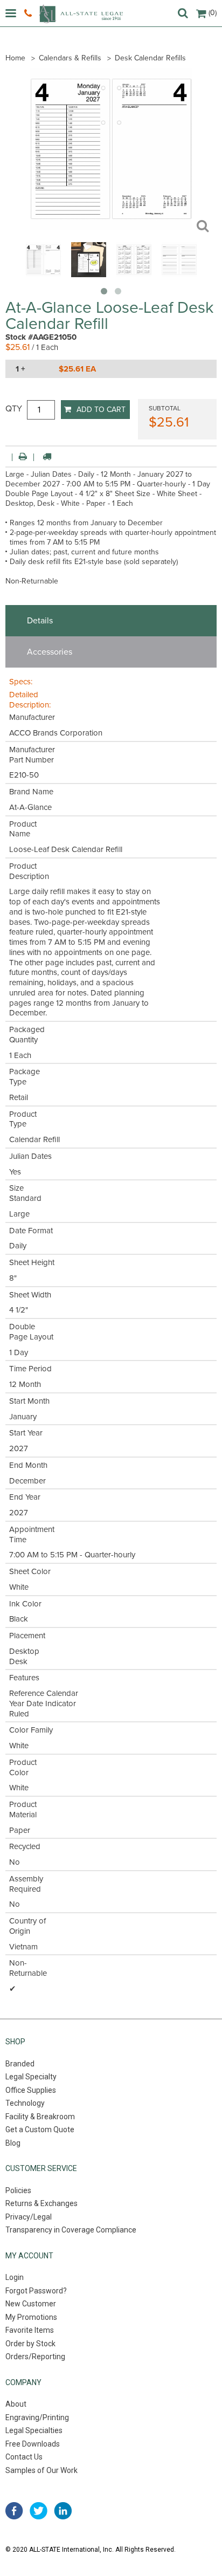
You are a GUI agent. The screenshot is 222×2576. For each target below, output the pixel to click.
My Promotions (31, 2317)
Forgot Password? (36, 2291)
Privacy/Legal (29, 2217)
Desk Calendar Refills (150, 58)
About (16, 2404)
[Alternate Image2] (134, 274)
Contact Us (24, 2457)
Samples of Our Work (41, 2470)
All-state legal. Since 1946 (81, 14)
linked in (63, 2511)
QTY (14, 409)
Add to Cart (101, 410)
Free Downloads (33, 2444)
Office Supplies (31, 2090)
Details (40, 621)
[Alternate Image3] (179, 274)
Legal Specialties (34, 2430)
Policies (18, 2190)
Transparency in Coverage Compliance (71, 2230)
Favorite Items (30, 2330)
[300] (43, 274)
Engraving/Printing (37, 2417)
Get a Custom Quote (40, 2130)
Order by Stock (30, 2344)
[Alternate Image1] (89, 274)
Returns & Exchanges (41, 2203)
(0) (213, 13)
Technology (25, 2103)
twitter (39, 2511)
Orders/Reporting (35, 2357)
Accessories (50, 652)
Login (15, 2277)
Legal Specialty (31, 2077)
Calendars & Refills (70, 58)
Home (15, 58)
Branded (20, 2064)
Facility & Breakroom (40, 2117)
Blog (13, 2143)
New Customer (31, 2304)
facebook (14, 2511)
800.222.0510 (29, 13)
